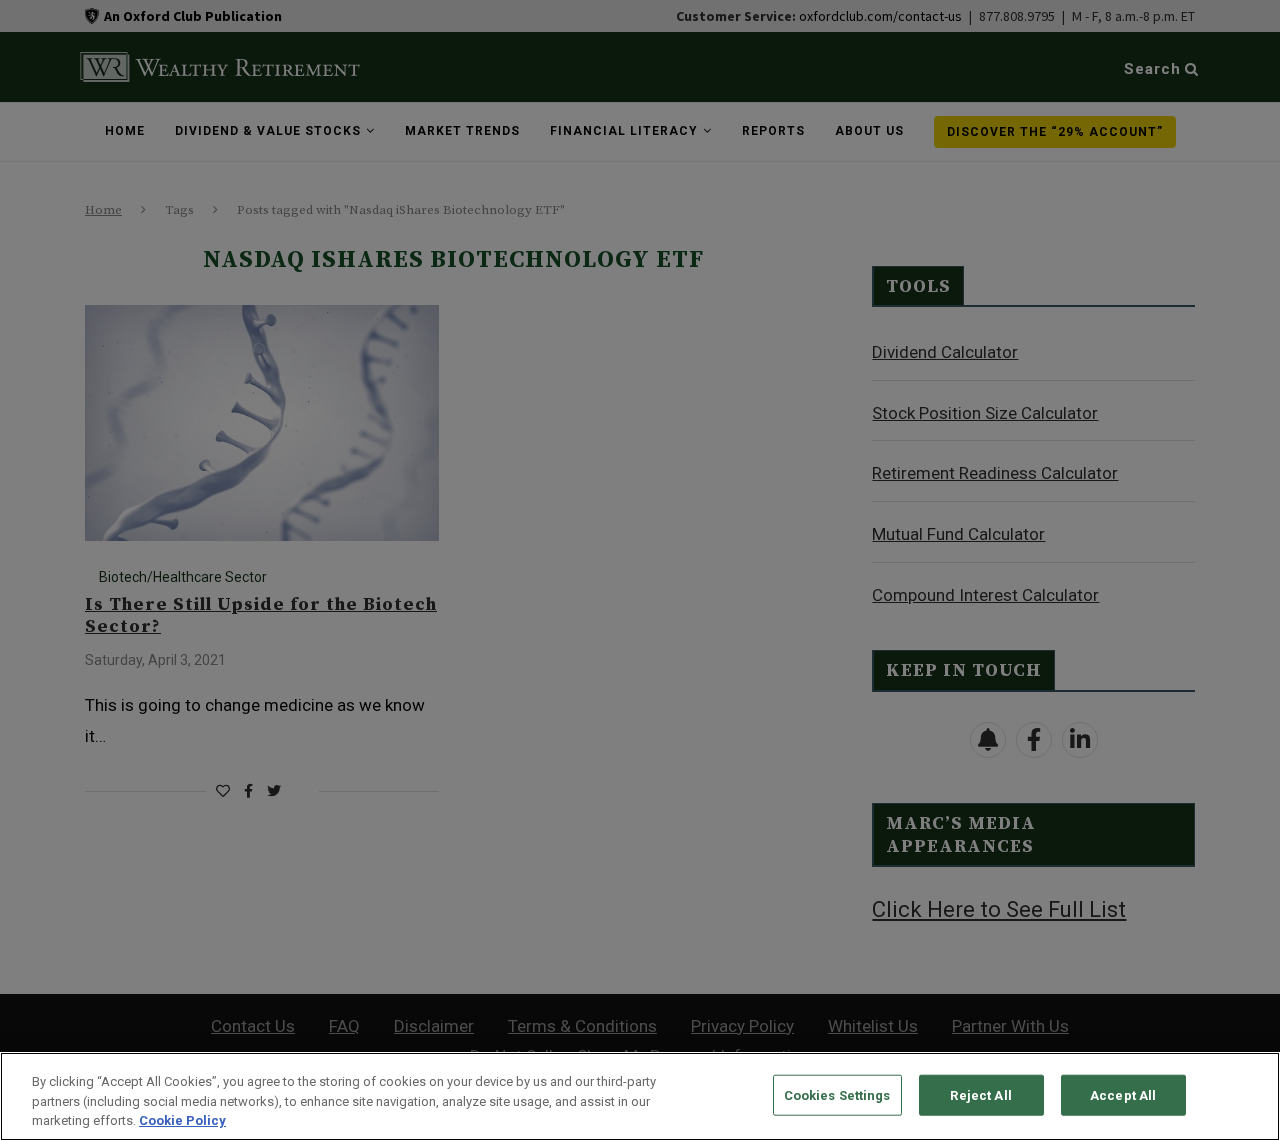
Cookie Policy (182, 1120)
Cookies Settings (837, 1094)
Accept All (1123, 1094)
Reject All (980, 1094)
